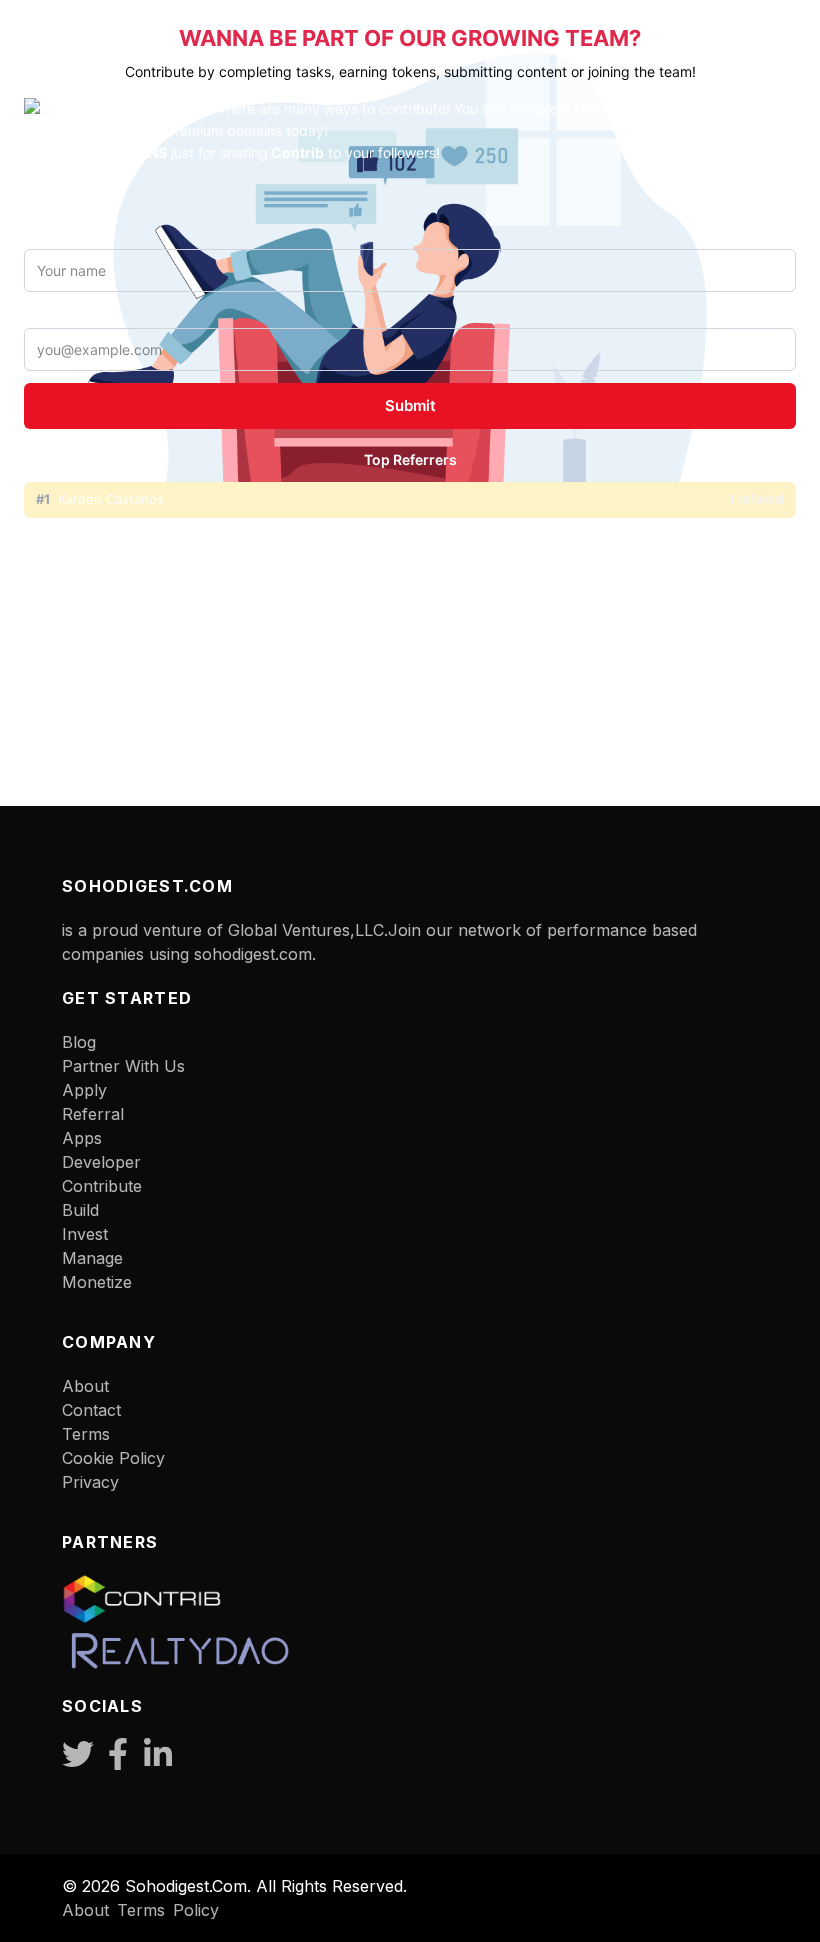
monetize (97, 1282)
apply (84, 1090)
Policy (196, 1910)
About (85, 1386)
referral (93, 1114)
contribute (102, 1186)
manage (92, 1258)
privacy (90, 1482)
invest (85, 1234)
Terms (141, 1910)
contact (91, 1410)
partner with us (123, 1066)
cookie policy (113, 1458)
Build (80, 1210)
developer (101, 1162)
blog (79, 1042)
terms (86, 1434)
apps (82, 1138)
